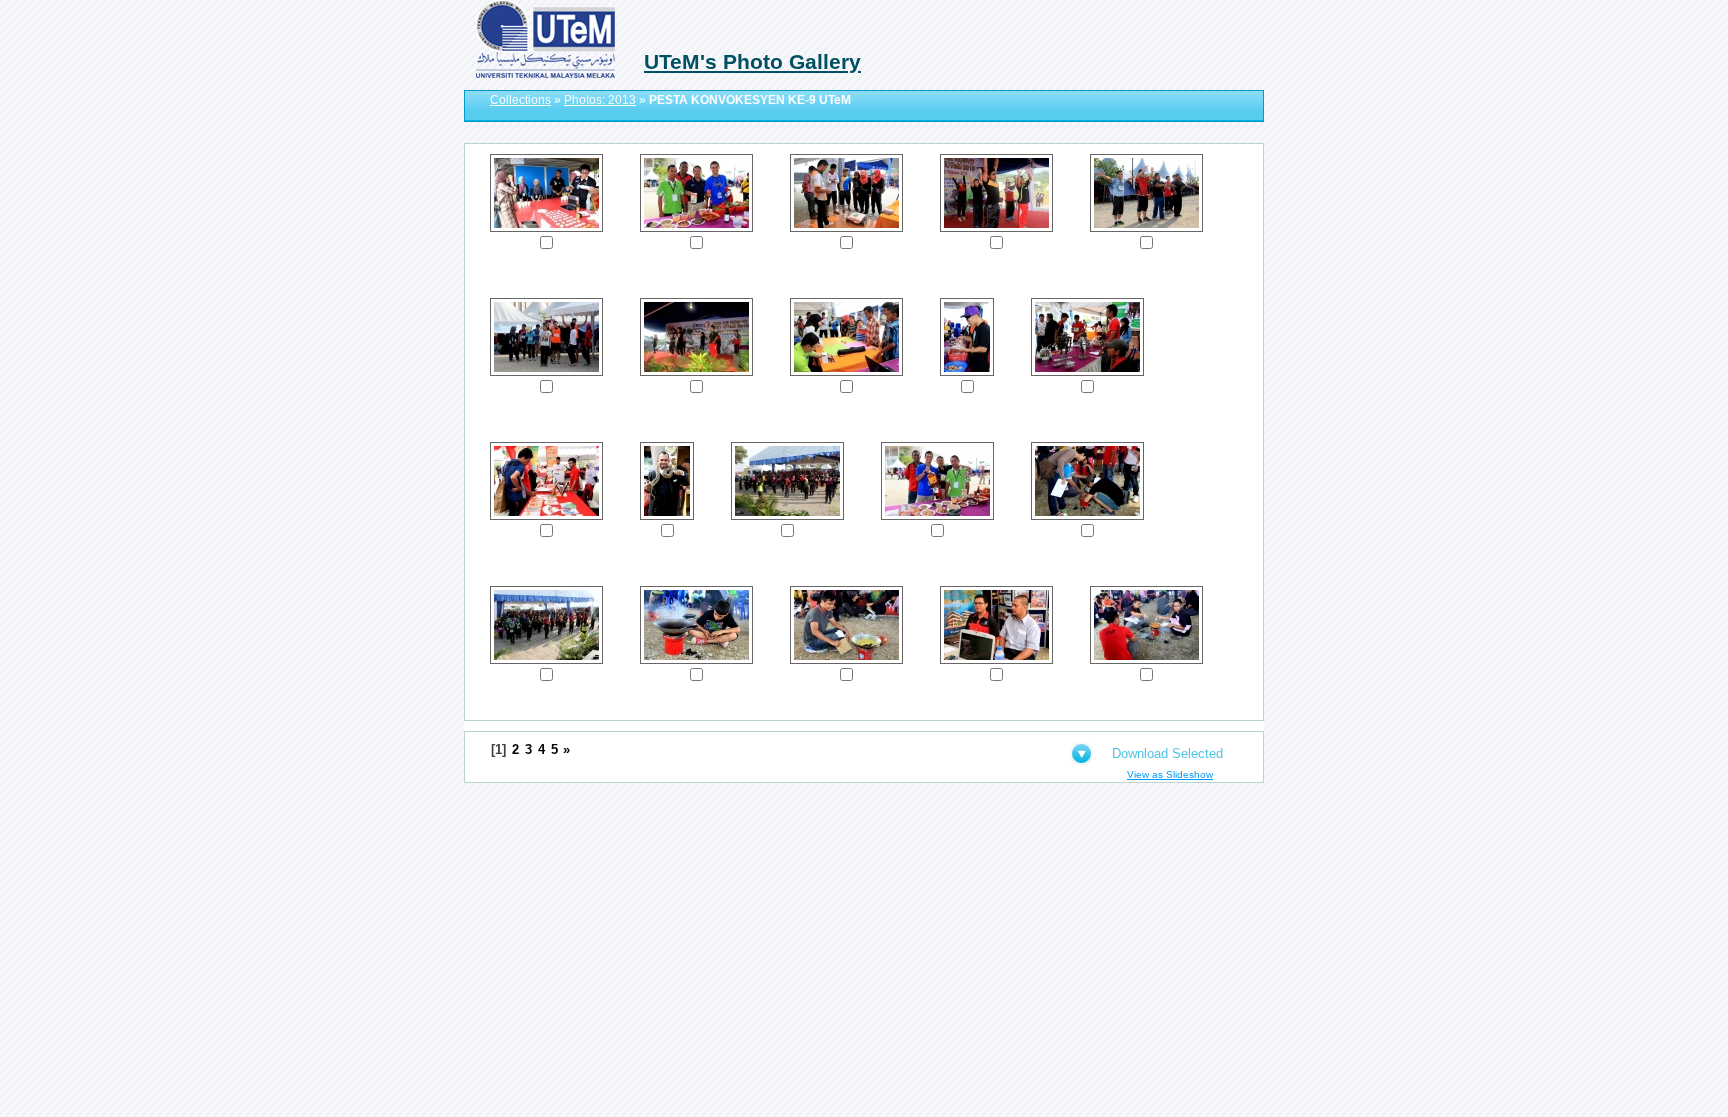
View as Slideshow (1170, 774)
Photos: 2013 (600, 100)
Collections (520, 100)
